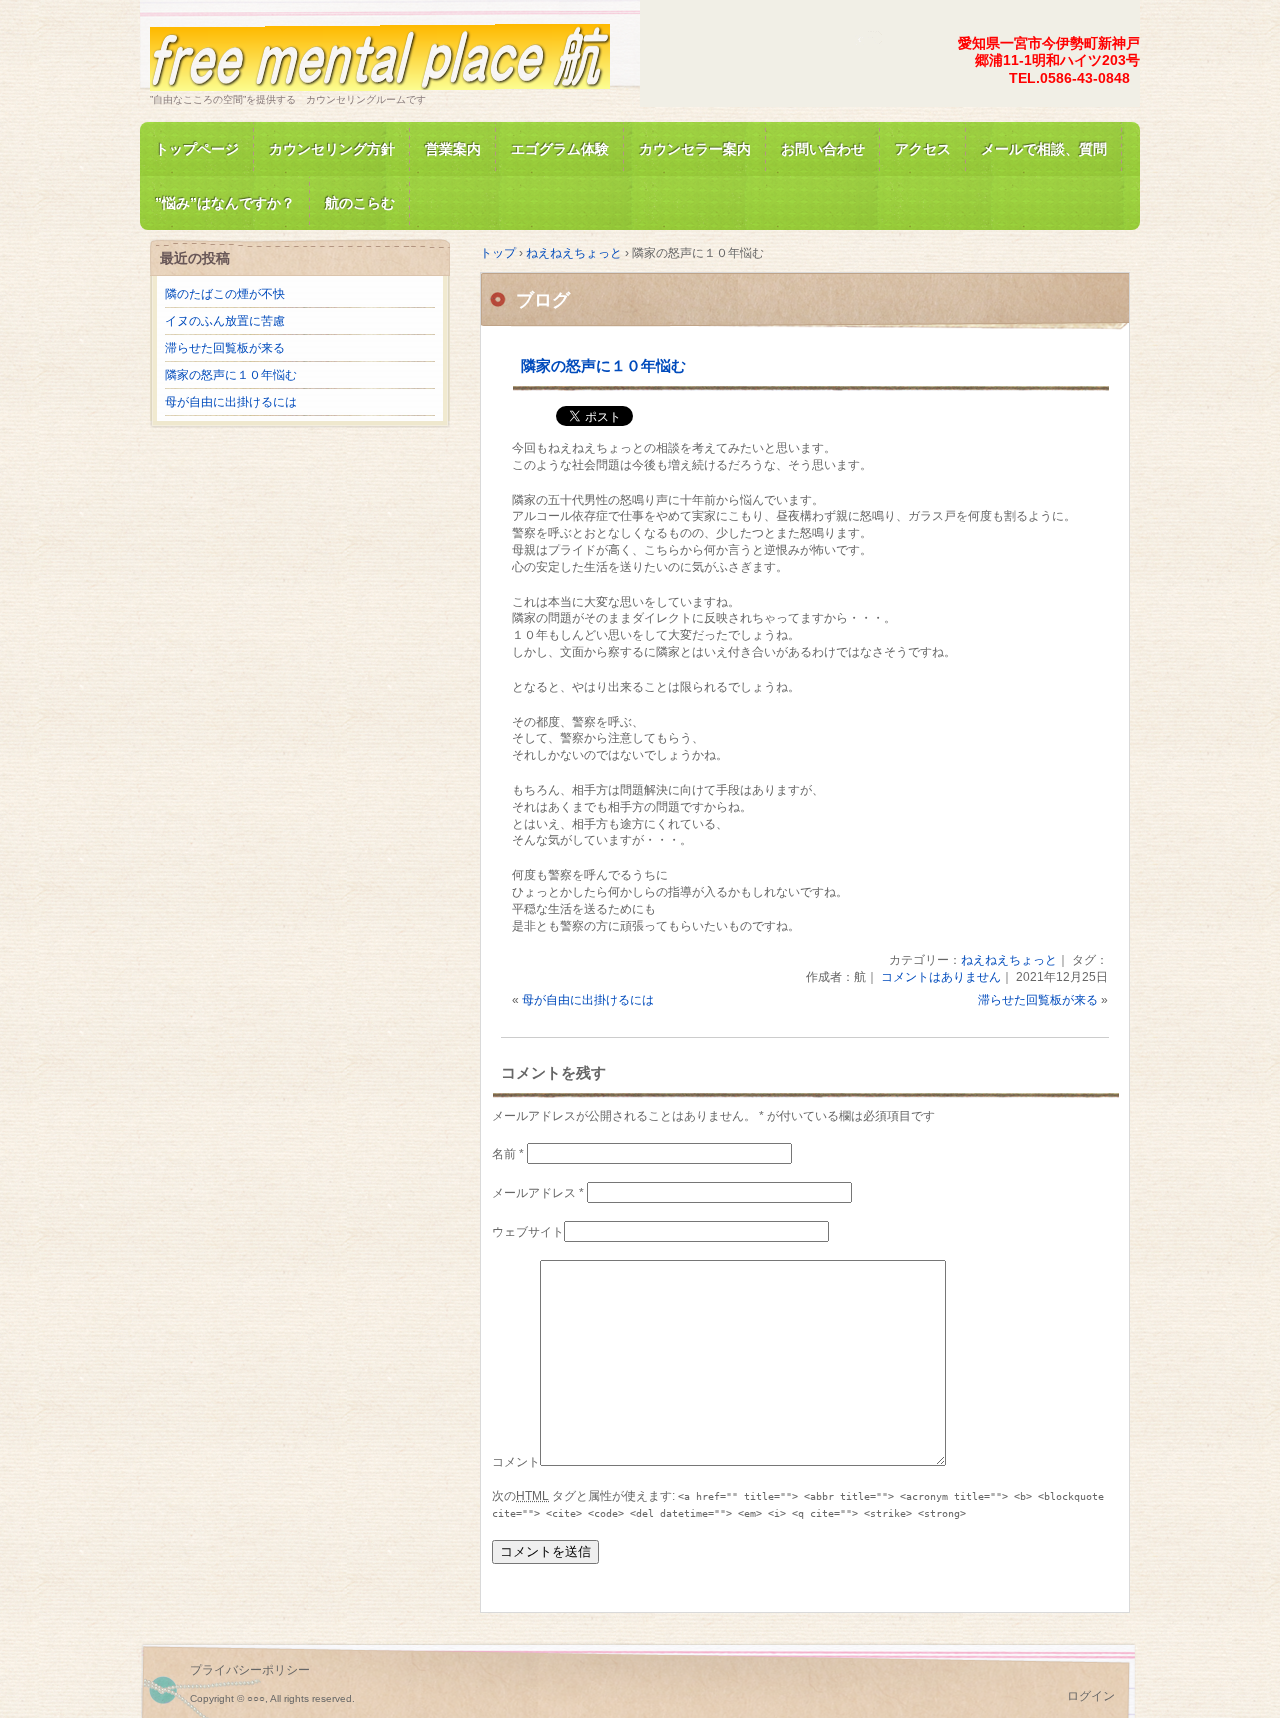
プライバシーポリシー (250, 1670)
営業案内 (453, 149)
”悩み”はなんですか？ (225, 203)
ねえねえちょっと (1009, 960)
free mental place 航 (380, 53)
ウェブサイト (528, 1232)
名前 (508, 1154)
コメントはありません (941, 977)
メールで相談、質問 (1044, 149)
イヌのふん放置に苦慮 (225, 321)
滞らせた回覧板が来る (1038, 1000)
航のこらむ (360, 203)
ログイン (1091, 1696)
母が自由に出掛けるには (588, 1000)
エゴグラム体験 (560, 149)
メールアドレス (538, 1193)
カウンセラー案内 (695, 149)
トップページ (197, 149)
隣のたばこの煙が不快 (225, 294)
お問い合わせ (823, 149)
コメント (516, 1462)
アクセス (923, 149)
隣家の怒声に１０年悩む (603, 365)
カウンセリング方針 (332, 149)
